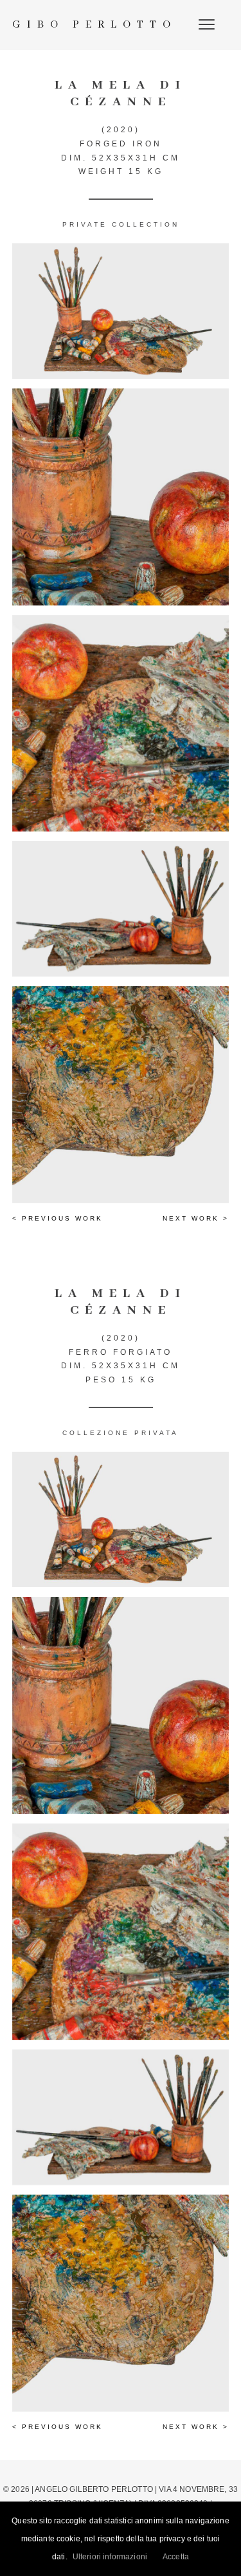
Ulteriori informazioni (110, 2557)
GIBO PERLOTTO (94, 25)
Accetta (176, 2557)
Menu (208, 24)
